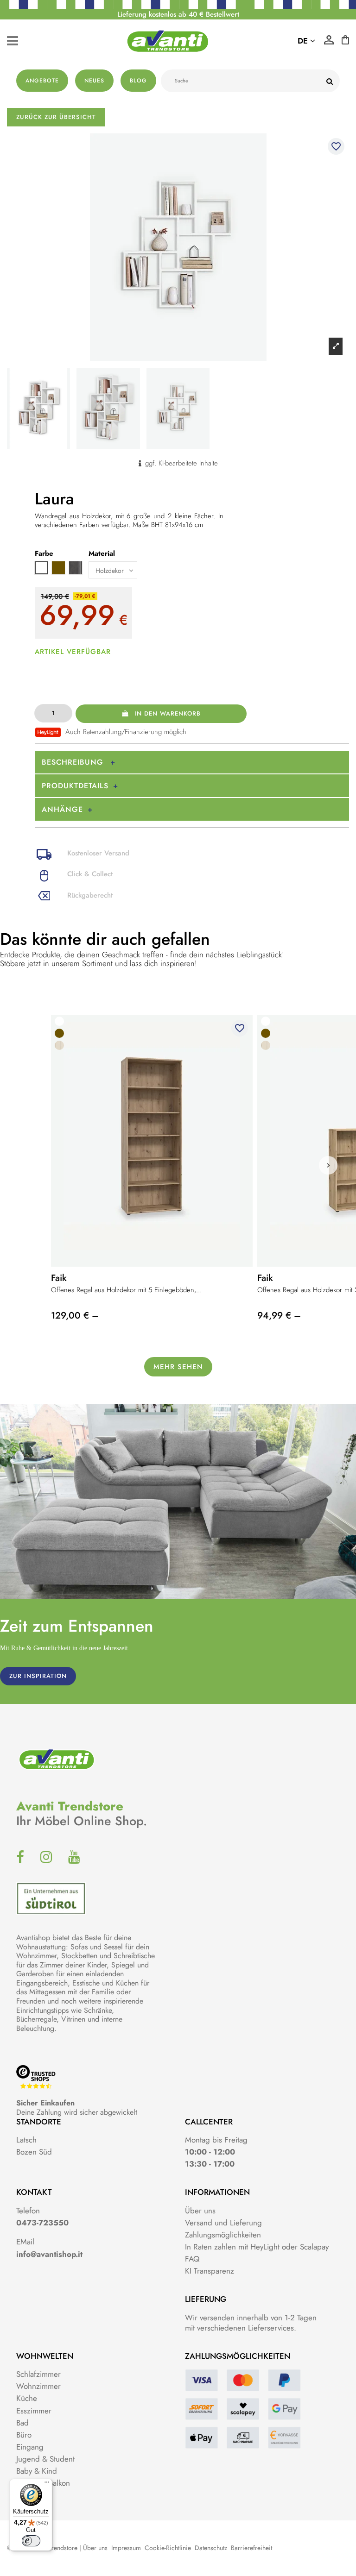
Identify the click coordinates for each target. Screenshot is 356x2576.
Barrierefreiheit (251, 2548)
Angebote (42, 81)
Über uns (200, 2211)
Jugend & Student (45, 2459)
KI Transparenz (210, 2271)
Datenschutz (211, 2548)
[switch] (31, 2541)
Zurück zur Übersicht (56, 117)
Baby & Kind (37, 2471)
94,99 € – (279, 1316)
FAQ (192, 2259)
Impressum (126, 2548)
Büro (24, 2435)
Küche (27, 2398)
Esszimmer (34, 2411)
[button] (328, 1165)
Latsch (26, 2140)
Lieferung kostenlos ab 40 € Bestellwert (178, 14)
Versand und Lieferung (223, 2223)
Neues (94, 81)
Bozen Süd (34, 2152)
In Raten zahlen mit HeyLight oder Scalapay (257, 2247)
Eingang (30, 2447)
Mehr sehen (178, 1367)
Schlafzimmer (38, 2374)
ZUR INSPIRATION (38, 1676)
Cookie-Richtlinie (168, 2548)
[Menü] (47, 2484)
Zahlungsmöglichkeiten (223, 2235)
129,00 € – (75, 1316)
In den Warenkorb (168, 713)
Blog (138, 81)
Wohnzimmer (38, 2386)
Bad (22, 2423)
